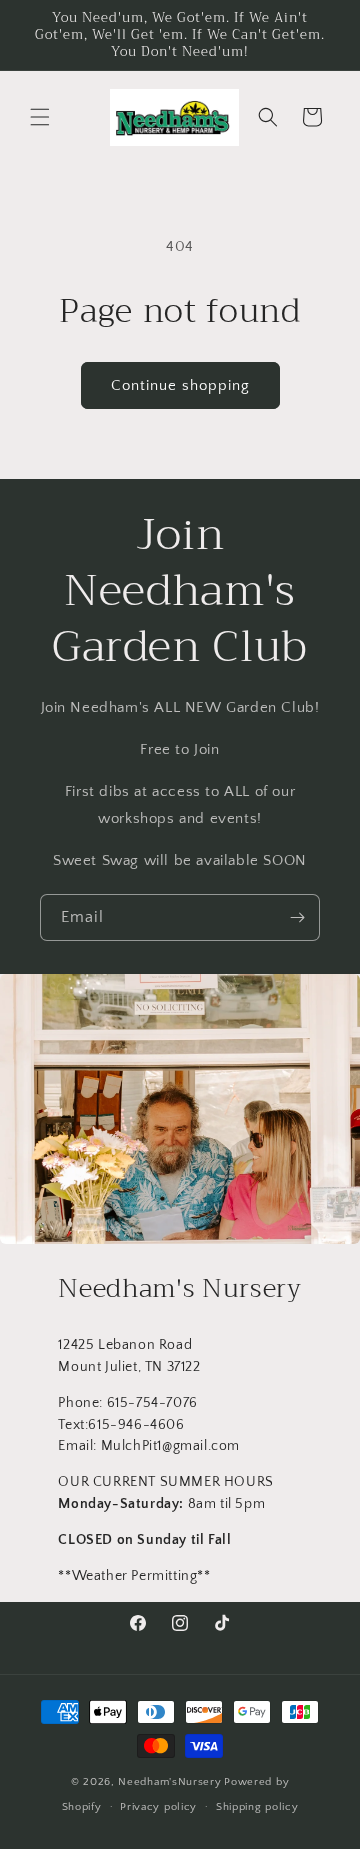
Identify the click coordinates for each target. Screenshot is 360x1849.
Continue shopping (180, 385)
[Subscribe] (297, 917)
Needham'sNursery (169, 1782)
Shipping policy (257, 1807)
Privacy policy (158, 1807)
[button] (40, 117)
